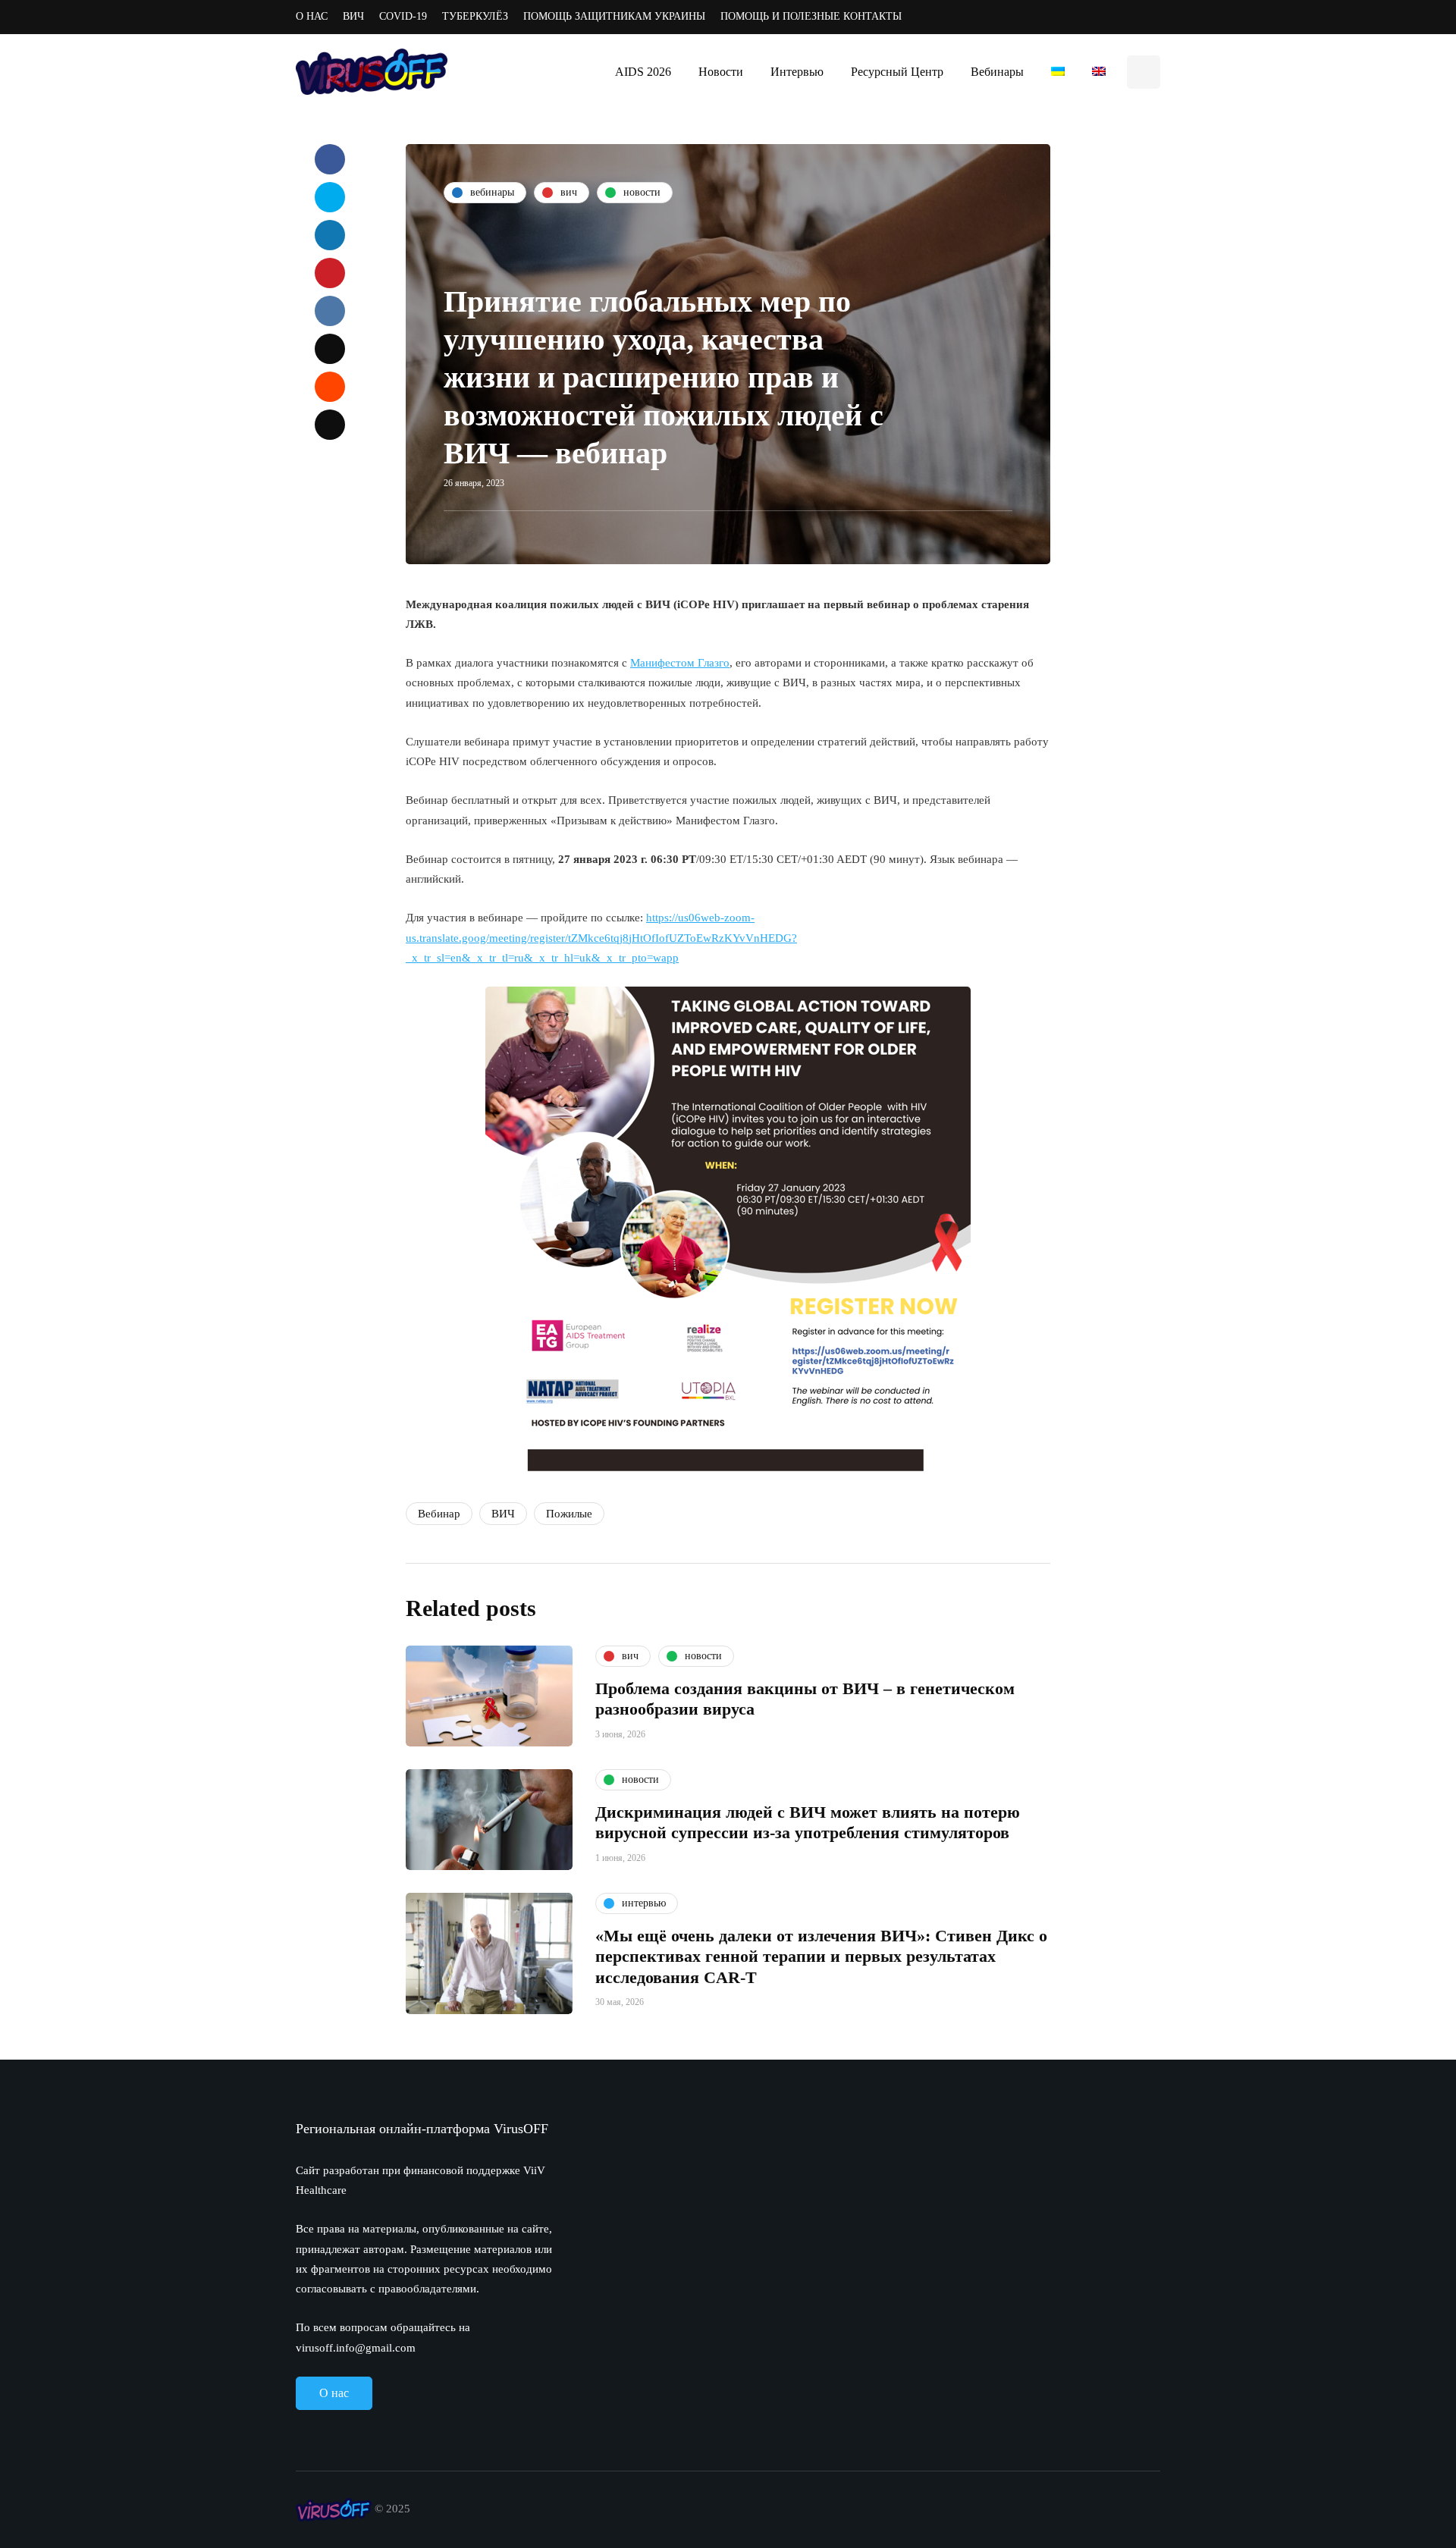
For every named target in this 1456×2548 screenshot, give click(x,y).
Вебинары (997, 72)
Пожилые (569, 1514)
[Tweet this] (330, 197)
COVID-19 (403, 16)
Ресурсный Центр (897, 72)
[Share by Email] (330, 425)
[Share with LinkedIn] (330, 235)
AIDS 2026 (643, 72)
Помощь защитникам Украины (614, 16)
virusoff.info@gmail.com (356, 2348)
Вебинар (439, 1514)
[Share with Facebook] (330, 159)
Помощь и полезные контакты (811, 16)
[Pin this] (330, 273)
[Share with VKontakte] (330, 311)
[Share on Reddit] (330, 387)
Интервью (797, 72)
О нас (312, 16)
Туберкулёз (475, 16)
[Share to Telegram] (330, 349)
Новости (721, 72)
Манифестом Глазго (680, 663)
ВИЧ (353, 16)
